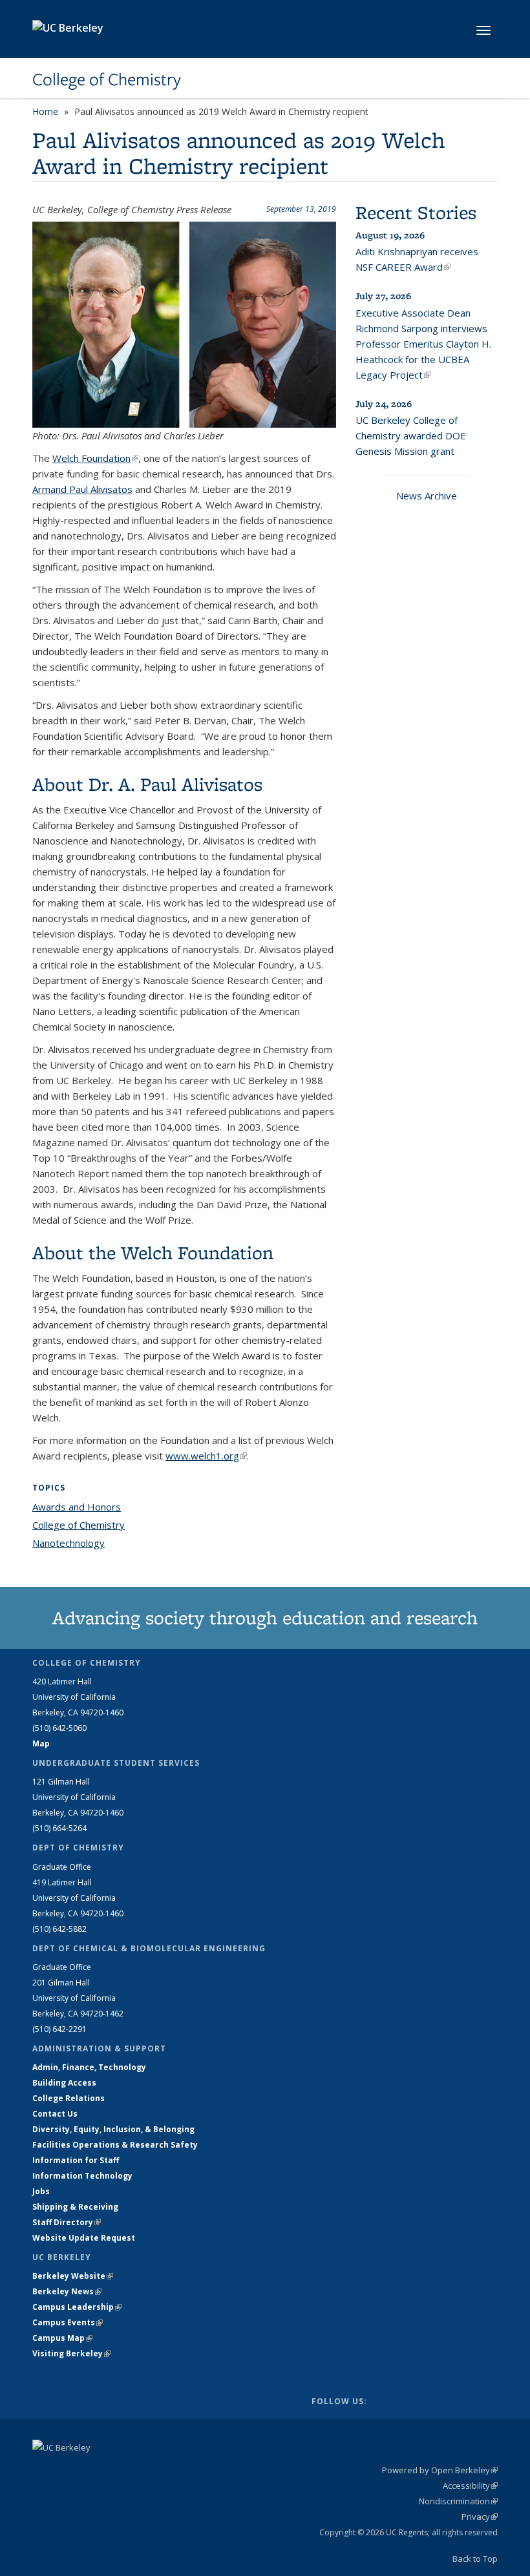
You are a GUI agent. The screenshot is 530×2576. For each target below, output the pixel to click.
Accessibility (470, 2486)
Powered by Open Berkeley (440, 2470)
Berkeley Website (73, 2276)
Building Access (64, 2083)
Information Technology (82, 2176)
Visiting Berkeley (71, 2353)
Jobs (41, 2191)
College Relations (69, 2098)
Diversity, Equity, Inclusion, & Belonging (113, 2129)
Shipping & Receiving (75, 2207)
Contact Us (55, 2114)
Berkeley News (67, 2291)
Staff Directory (67, 2222)
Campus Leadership (77, 2307)
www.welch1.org (206, 1456)
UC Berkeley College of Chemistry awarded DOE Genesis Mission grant (411, 435)
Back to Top (475, 2559)
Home (45, 111)
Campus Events (68, 2322)
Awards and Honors (77, 1507)
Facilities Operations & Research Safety (115, 2145)
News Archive (427, 496)
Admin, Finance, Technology (89, 2067)
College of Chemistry (107, 79)
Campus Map (62, 2338)
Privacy (480, 2517)
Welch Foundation (95, 458)
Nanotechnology (69, 1543)
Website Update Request (84, 2238)
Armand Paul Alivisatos (82, 489)
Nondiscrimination (458, 2501)
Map (41, 1744)
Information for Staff (76, 2160)
